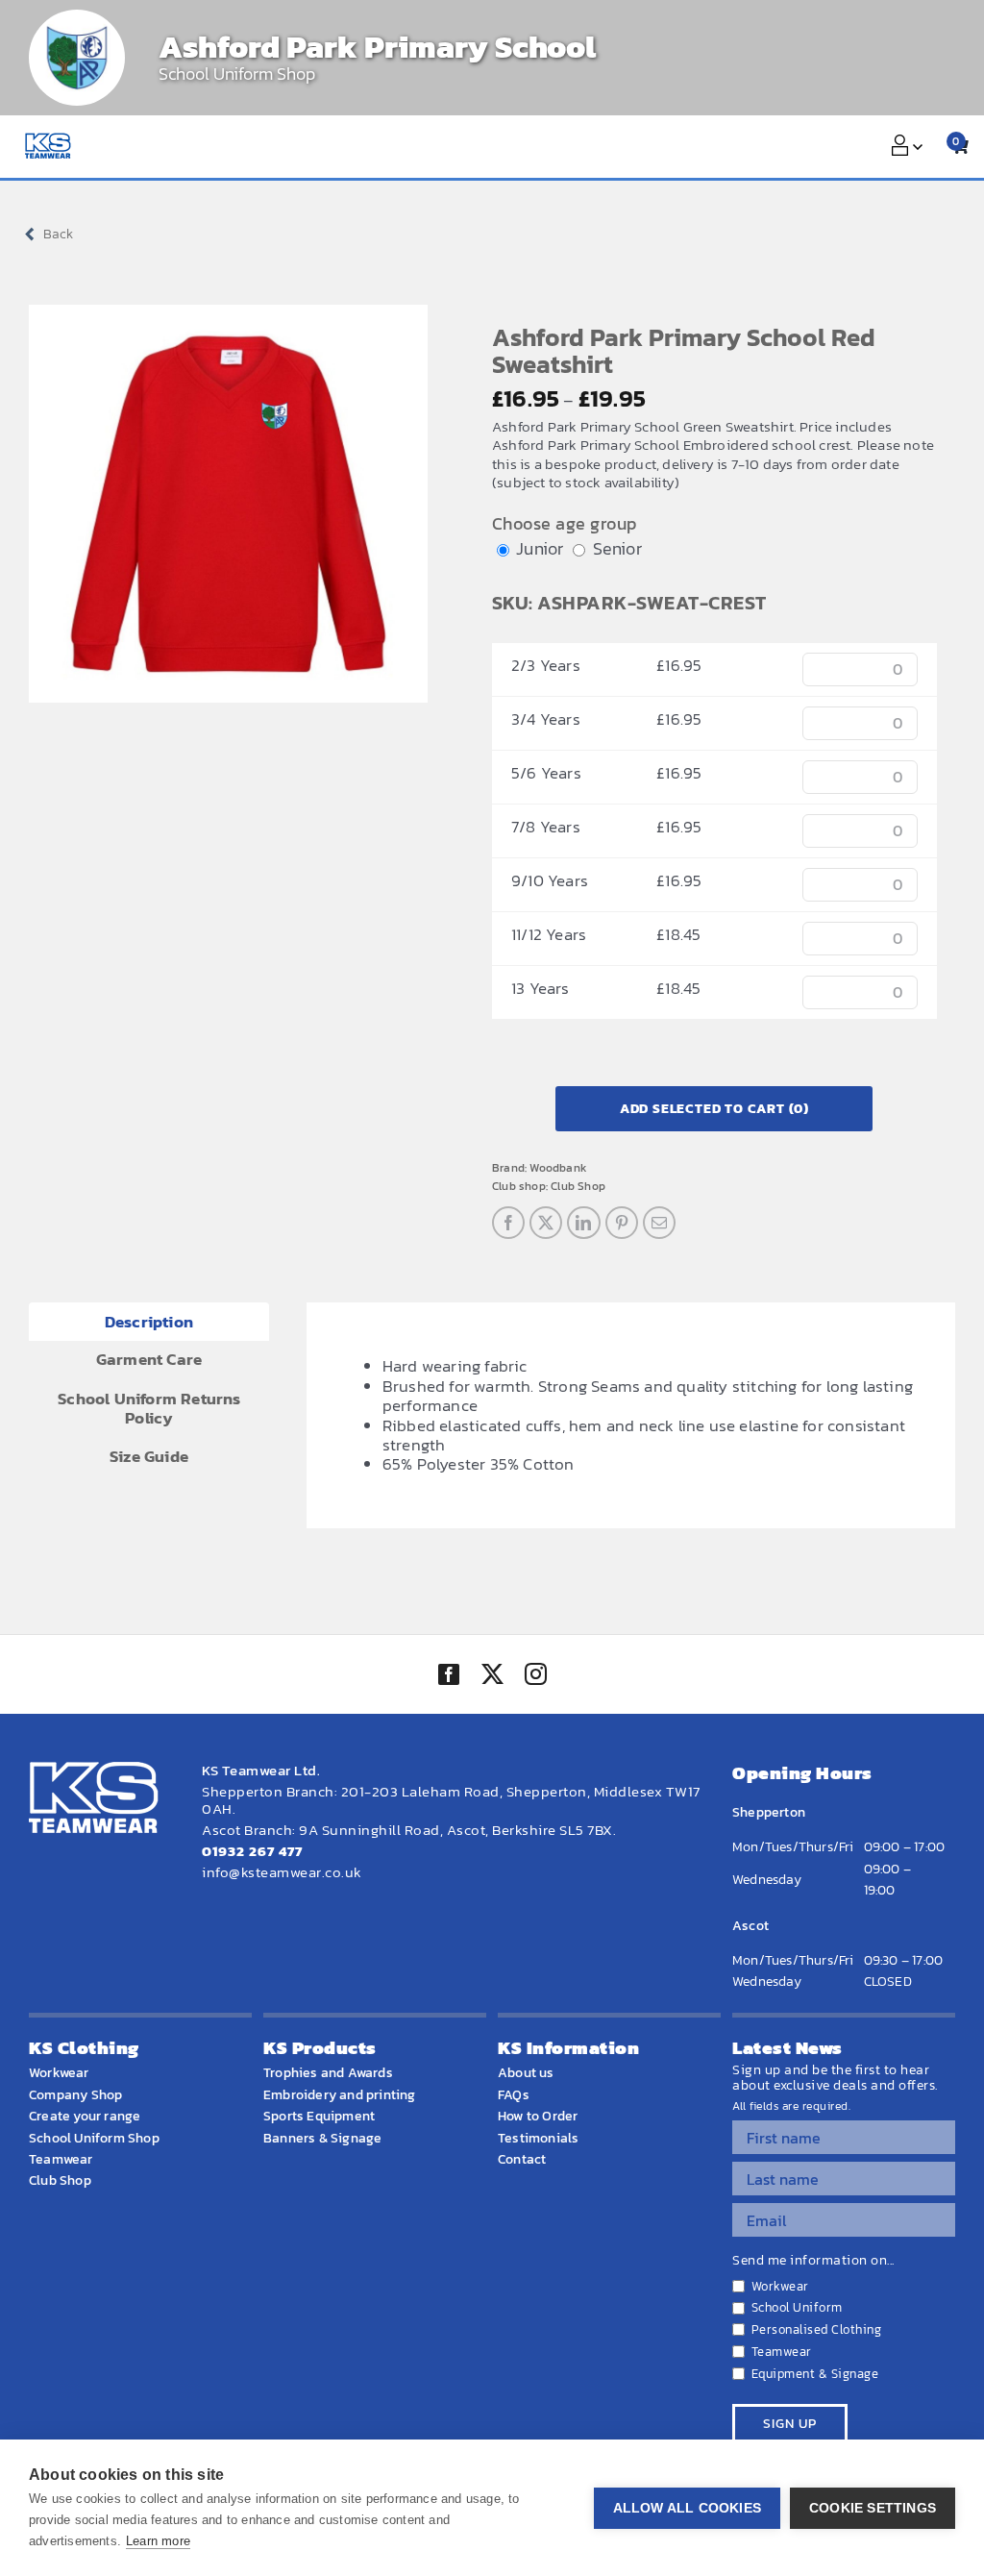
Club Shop (578, 1186)
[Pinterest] (622, 1223)
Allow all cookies (687, 2508)
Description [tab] (149, 1322)
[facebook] (449, 1674)
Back (58, 234)
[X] (546, 1223)
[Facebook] (508, 1223)
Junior (540, 548)
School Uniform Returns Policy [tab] (149, 1408)
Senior (617, 548)
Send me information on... (813, 2261)
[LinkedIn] (583, 1223)
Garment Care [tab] (149, 1359)
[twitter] (492, 1676)
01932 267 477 (252, 1851)
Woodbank (558, 1168)
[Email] (659, 1223)
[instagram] (535, 1676)
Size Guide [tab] (149, 1456)
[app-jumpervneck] (228, 504)
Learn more (158, 2541)
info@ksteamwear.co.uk (282, 1872)
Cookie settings (873, 2508)
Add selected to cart (714, 1109)
